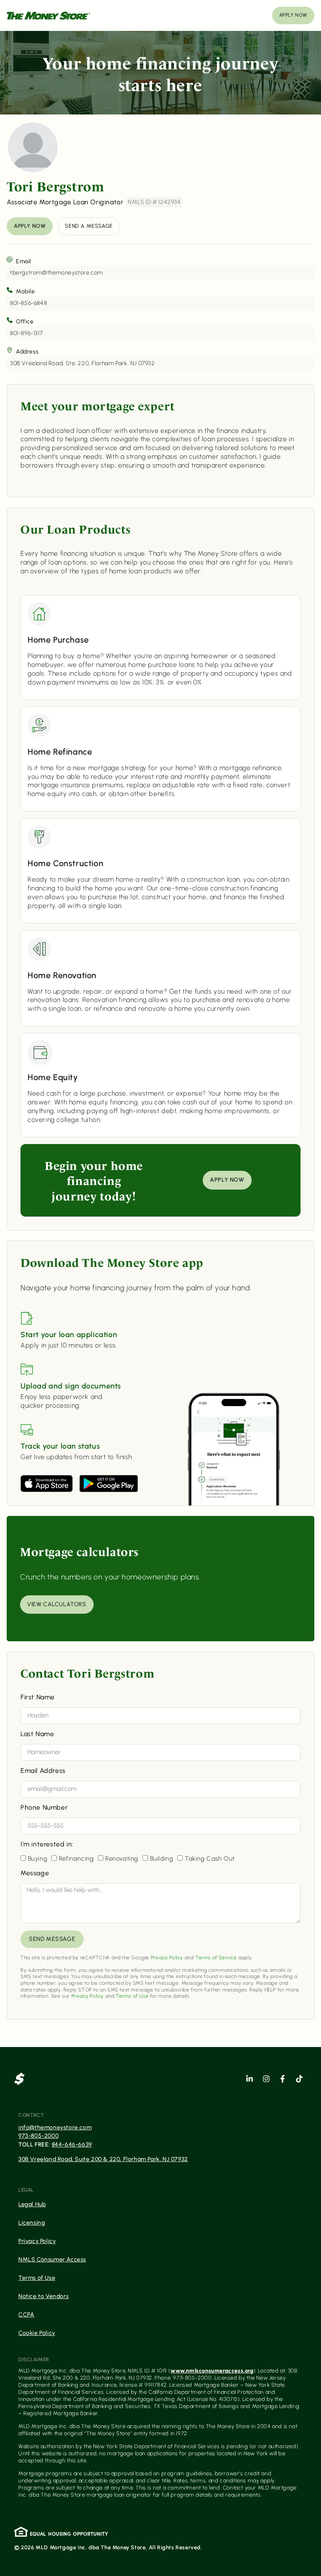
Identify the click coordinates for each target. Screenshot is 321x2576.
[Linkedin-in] (250, 2079)
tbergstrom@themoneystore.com (56, 273)
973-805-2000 (38, 2136)
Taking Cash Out (210, 1859)
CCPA (26, 2315)
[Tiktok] (299, 2079)
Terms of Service (216, 1958)
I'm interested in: (47, 1845)
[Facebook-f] (283, 2079)
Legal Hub (32, 2204)
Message (35, 1873)
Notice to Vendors (43, 2296)
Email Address (43, 1771)
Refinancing (76, 1859)
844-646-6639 (72, 2145)
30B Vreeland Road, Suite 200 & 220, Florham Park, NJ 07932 (103, 2159)
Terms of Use (132, 1996)
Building (162, 1859)
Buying (38, 1859)
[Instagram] (266, 2079)
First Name (38, 1697)
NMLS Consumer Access (52, 2259)
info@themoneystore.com (55, 2127)
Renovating (122, 1859)
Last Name (37, 1734)
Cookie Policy (37, 2333)
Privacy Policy (167, 1958)
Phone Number (44, 1808)
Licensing (32, 2223)
